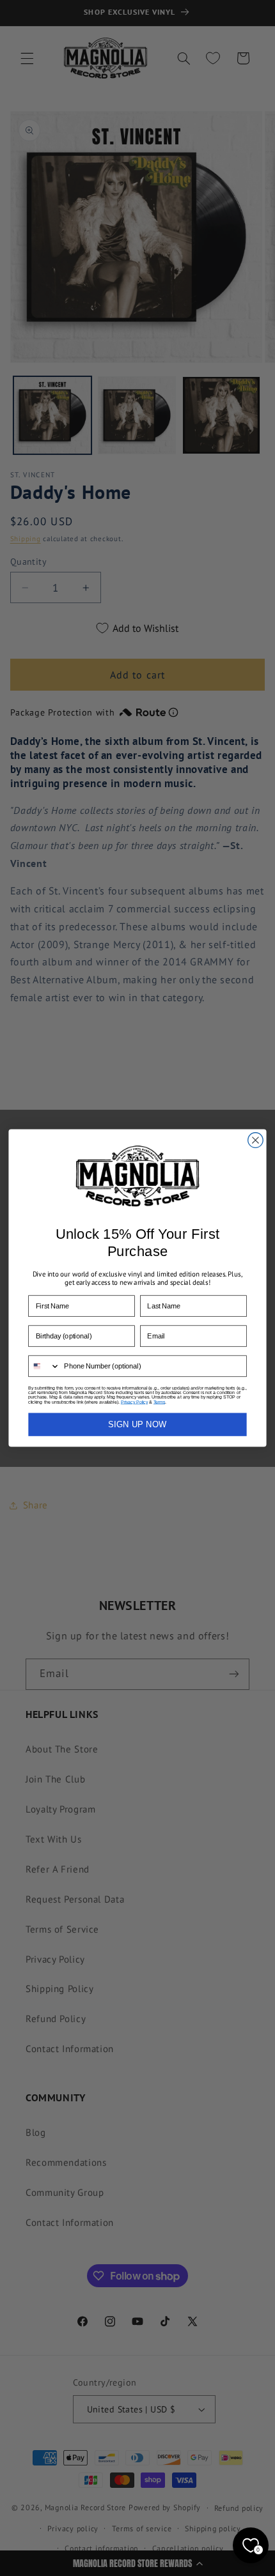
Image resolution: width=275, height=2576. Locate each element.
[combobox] (44, 1366)
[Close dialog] (256, 1140)
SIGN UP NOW (137, 1424)
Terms (159, 1402)
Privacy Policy (134, 1402)
